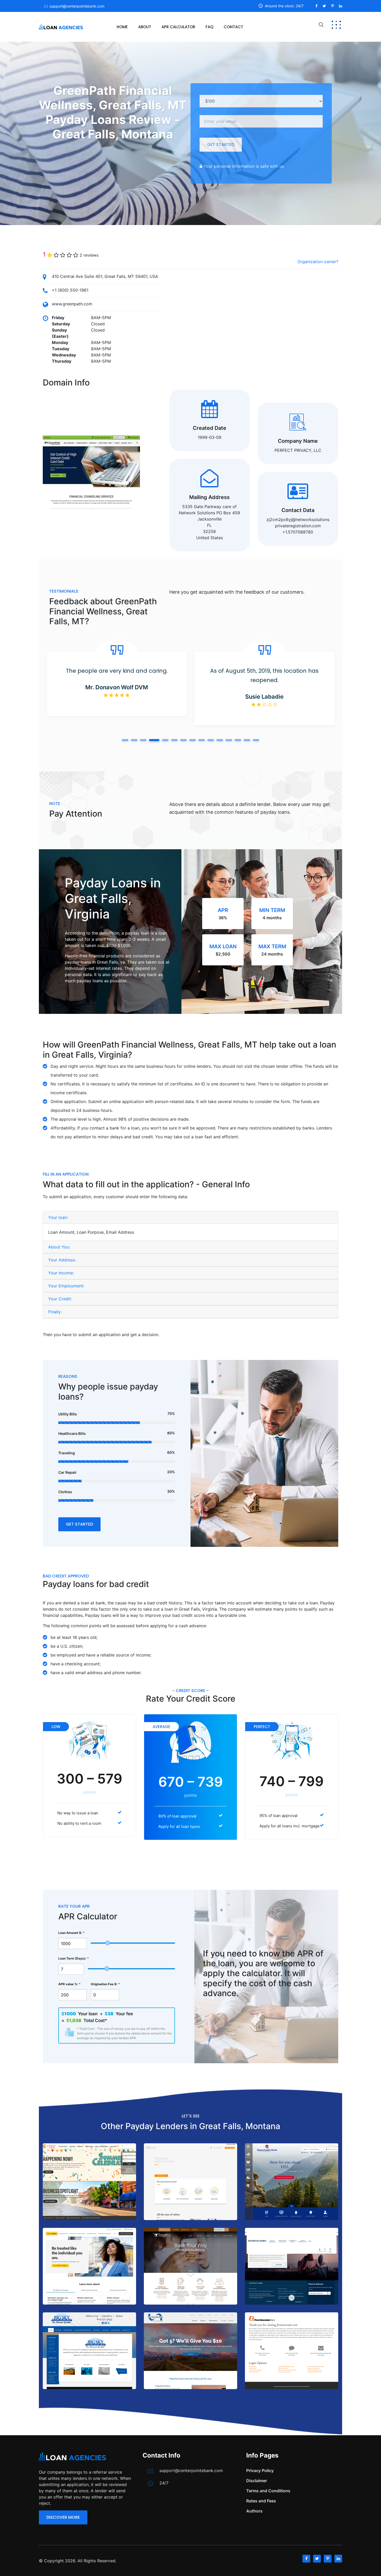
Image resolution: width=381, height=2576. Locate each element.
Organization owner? (318, 262)
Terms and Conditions (268, 2491)
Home (122, 27)
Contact (233, 27)
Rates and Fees (261, 2501)
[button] (125, 740)
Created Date (210, 428)
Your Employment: (66, 1286)
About (145, 27)
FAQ (209, 27)
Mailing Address (209, 497)
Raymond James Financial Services (292, 2276)
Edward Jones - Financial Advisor (89, 2279)
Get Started (221, 145)
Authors (254, 2511)
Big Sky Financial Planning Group (90, 2363)
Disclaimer (257, 2481)
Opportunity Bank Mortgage (292, 2194)
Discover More (63, 2517)
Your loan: (58, 1217)
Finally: (55, 1312)
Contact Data (298, 510)
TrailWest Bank (191, 2275)
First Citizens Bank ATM (89, 2194)
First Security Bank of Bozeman (190, 2360)
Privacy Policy (260, 2470)
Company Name (298, 441)
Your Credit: (60, 1299)
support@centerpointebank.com (77, 6)
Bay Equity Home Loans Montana (190, 2191)
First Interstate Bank (292, 2363)
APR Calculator (178, 27)
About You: (59, 1247)
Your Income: (61, 1273)
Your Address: (62, 1260)
